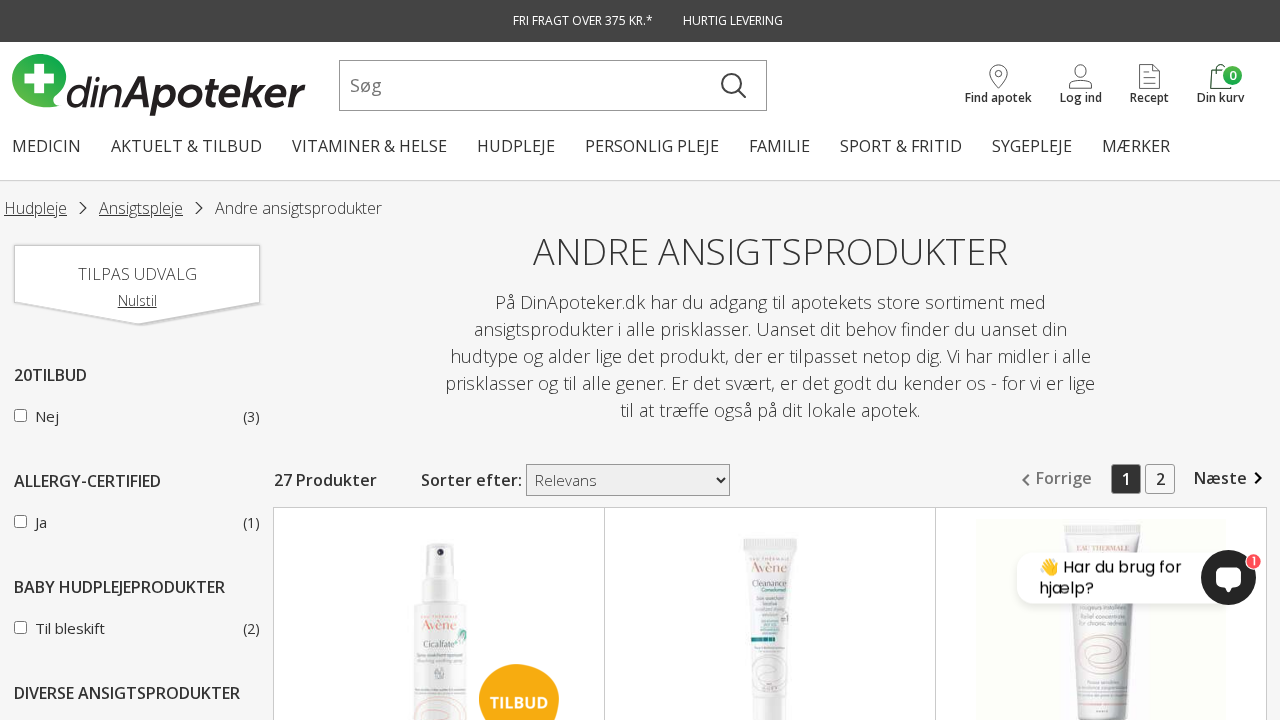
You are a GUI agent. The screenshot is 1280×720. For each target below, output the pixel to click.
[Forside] (171, 85)
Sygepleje (1032, 146)
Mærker (1136, 146)
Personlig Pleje (652, 146)
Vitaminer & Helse (369, 146)
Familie (779, 146)
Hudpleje (516, 146)
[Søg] (733, 85)
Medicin (46, 146)
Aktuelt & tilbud (186, 146)
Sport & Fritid (901, 146)
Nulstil (137, 300)
